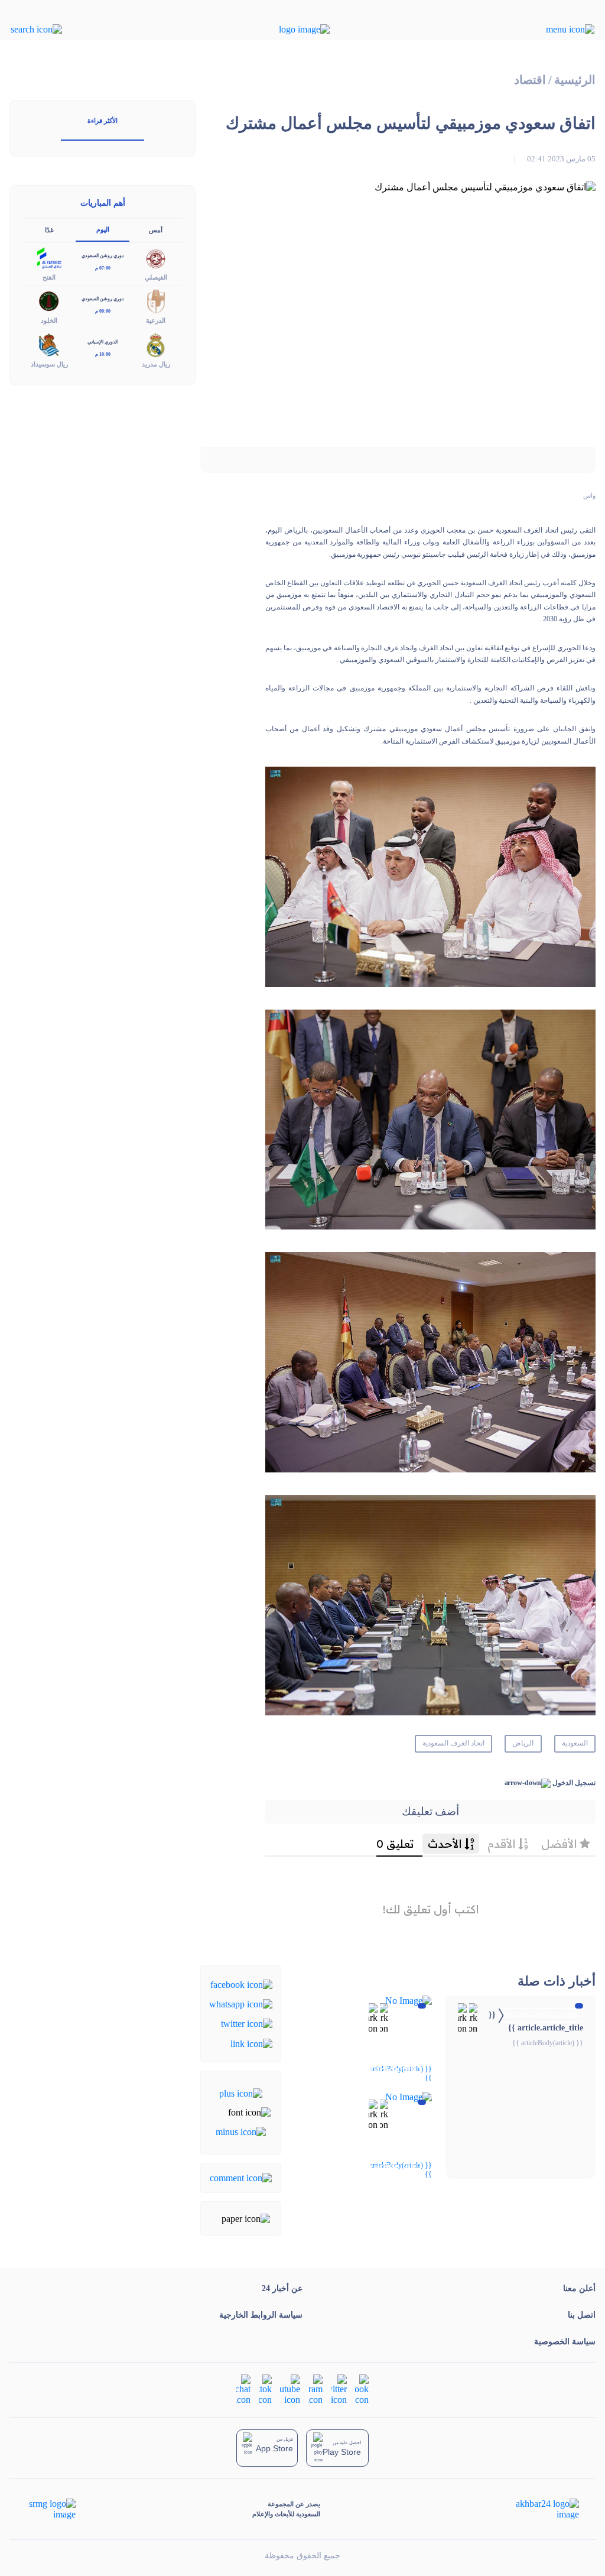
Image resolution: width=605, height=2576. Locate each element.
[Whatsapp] (241, 2004)
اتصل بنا (582, 2315)
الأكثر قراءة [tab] (103, 121)
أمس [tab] (156, 230)
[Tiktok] (265, 2389)
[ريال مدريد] (156, 344)
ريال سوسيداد (49, 364)
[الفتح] (49, 257)
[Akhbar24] (538, 2509)
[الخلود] (49, 301)
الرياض (523, 1743)
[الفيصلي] (156, 257)
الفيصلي (156, 277)
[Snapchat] (243, 2389)
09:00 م (103, 311)
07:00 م (103, 268)
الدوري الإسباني (103, 342)
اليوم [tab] (103, 229)
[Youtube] (290, 2389)
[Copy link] (251, 2043)
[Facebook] (241, 1983)
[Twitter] (247, 2023)
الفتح (49, 277)
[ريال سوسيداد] (49, 344)
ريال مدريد (156, 364)
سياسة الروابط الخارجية (261, 2315)
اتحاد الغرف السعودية (453, 1743)
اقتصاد (530, 80)
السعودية (575, 1743)
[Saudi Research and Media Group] (51, 2509)
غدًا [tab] (49, 230)
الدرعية (156, 320)
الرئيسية (575, 80)
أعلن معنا (579, 2288)
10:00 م (103, 354)
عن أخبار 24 (282, 2288)
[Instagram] (315, 2389)
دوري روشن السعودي (103, 256)
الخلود (49, 320)
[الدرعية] (156, 301)
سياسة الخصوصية (565, 2342)
